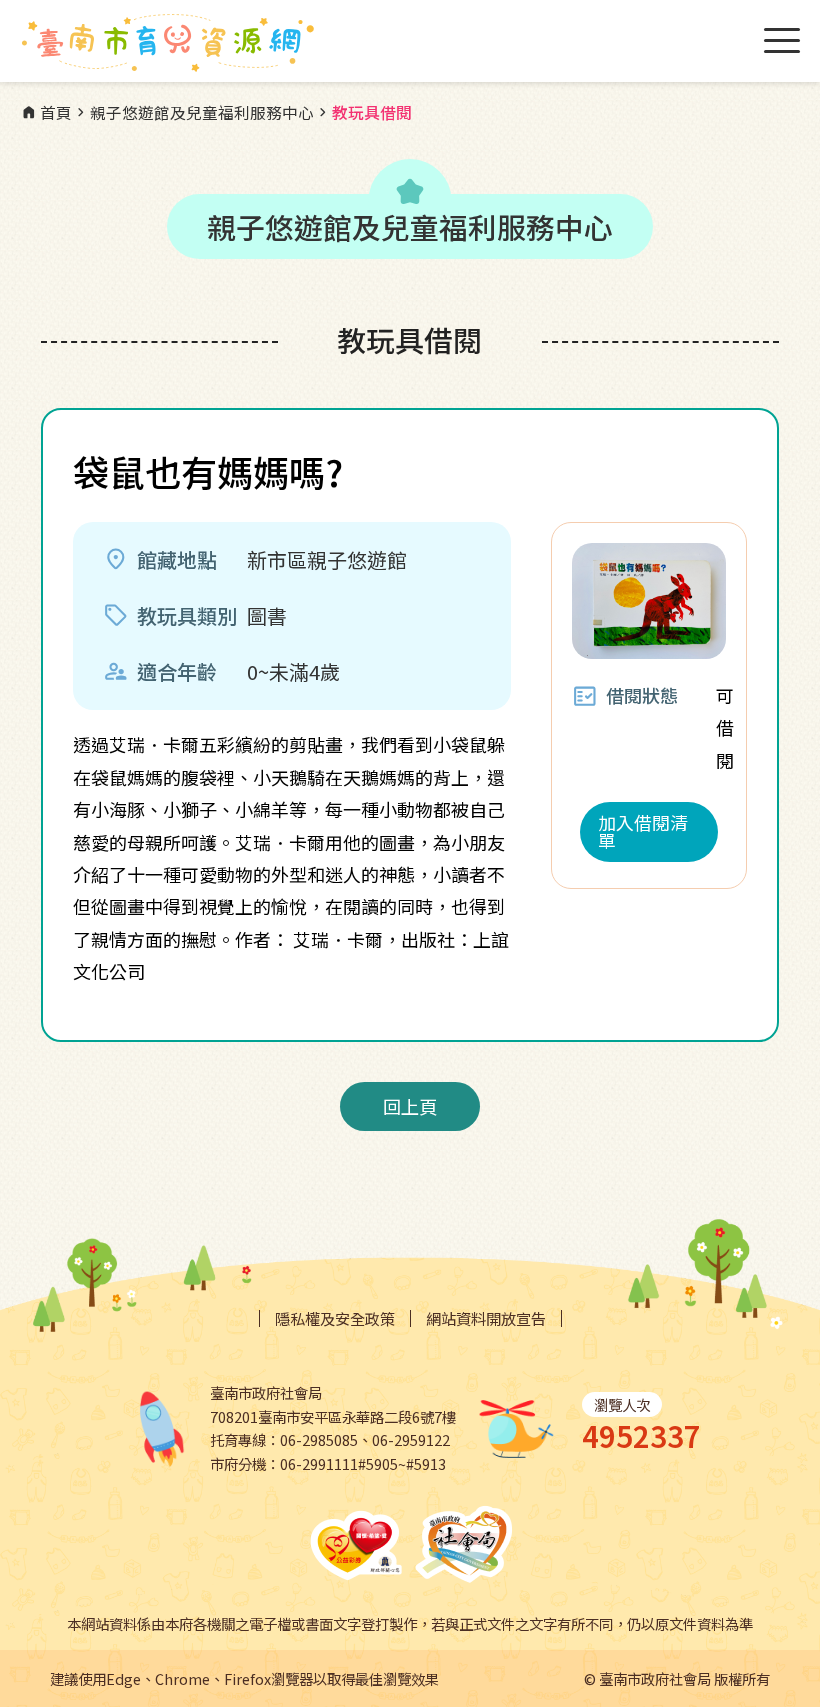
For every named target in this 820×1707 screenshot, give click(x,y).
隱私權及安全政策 (335, 1318)
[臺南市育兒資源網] (170, 43)
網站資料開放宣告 (486, 1318)
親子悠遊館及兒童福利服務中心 (193, 113)
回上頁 (410, 1106)
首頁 (46, 113)
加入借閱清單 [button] (643, 831)
